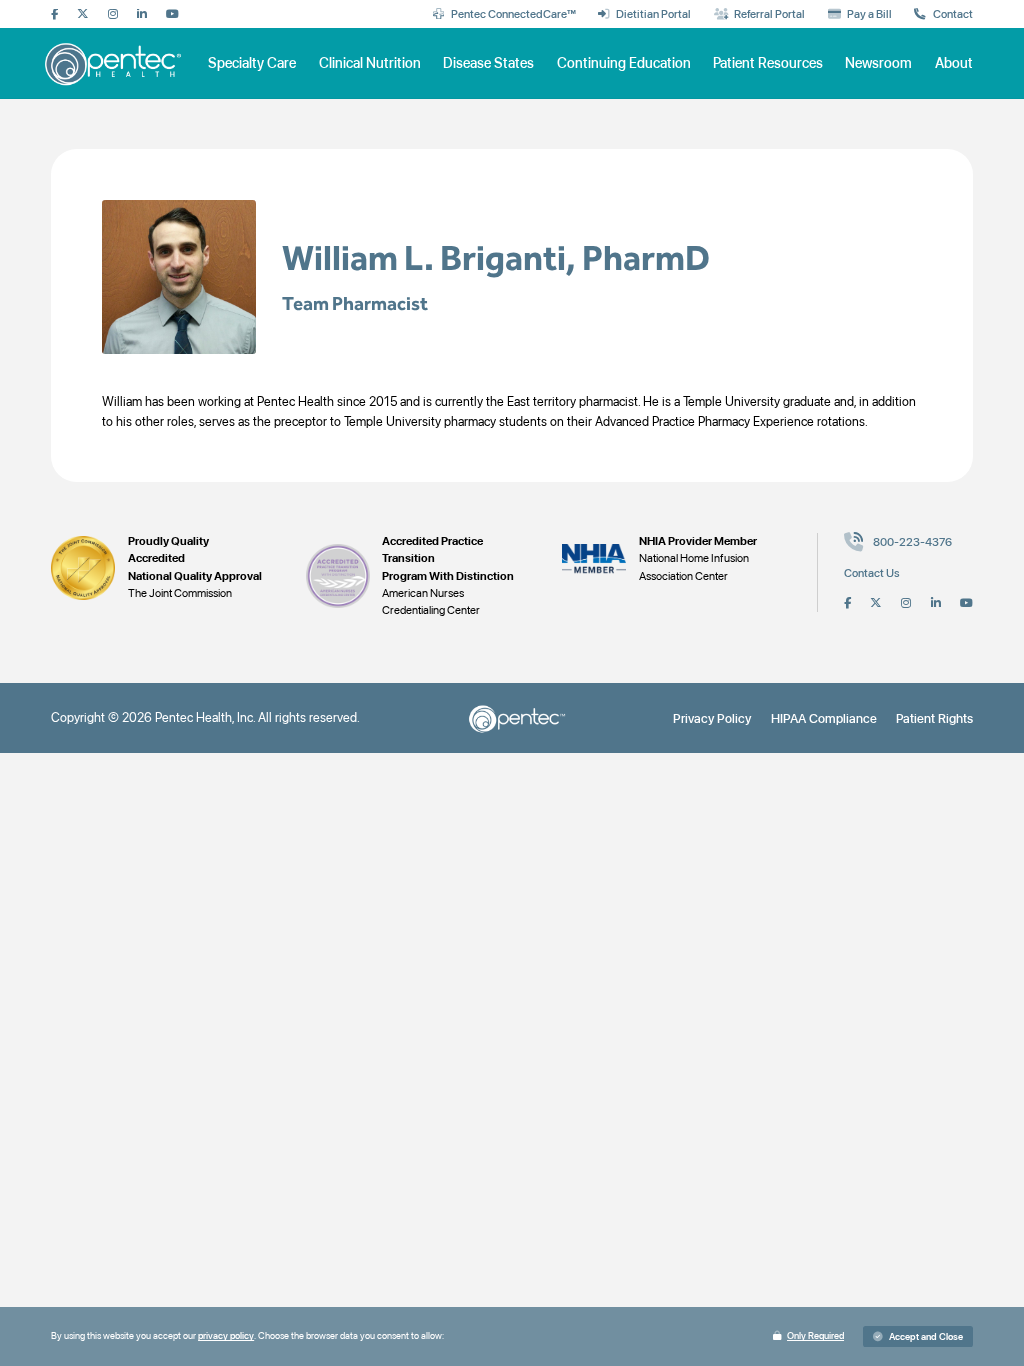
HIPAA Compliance (824, 718)
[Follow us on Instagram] (113, 15)
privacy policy (226, 1335)
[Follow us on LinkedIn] (142, 15)
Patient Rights (934, 718)
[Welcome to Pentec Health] (115, 63)
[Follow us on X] (83, 15)
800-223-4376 (912, 542)
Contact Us (872, 573)
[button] (918, 1336)
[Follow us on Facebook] (54, 15)
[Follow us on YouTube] (172, 15)
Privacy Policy (712, 718)
